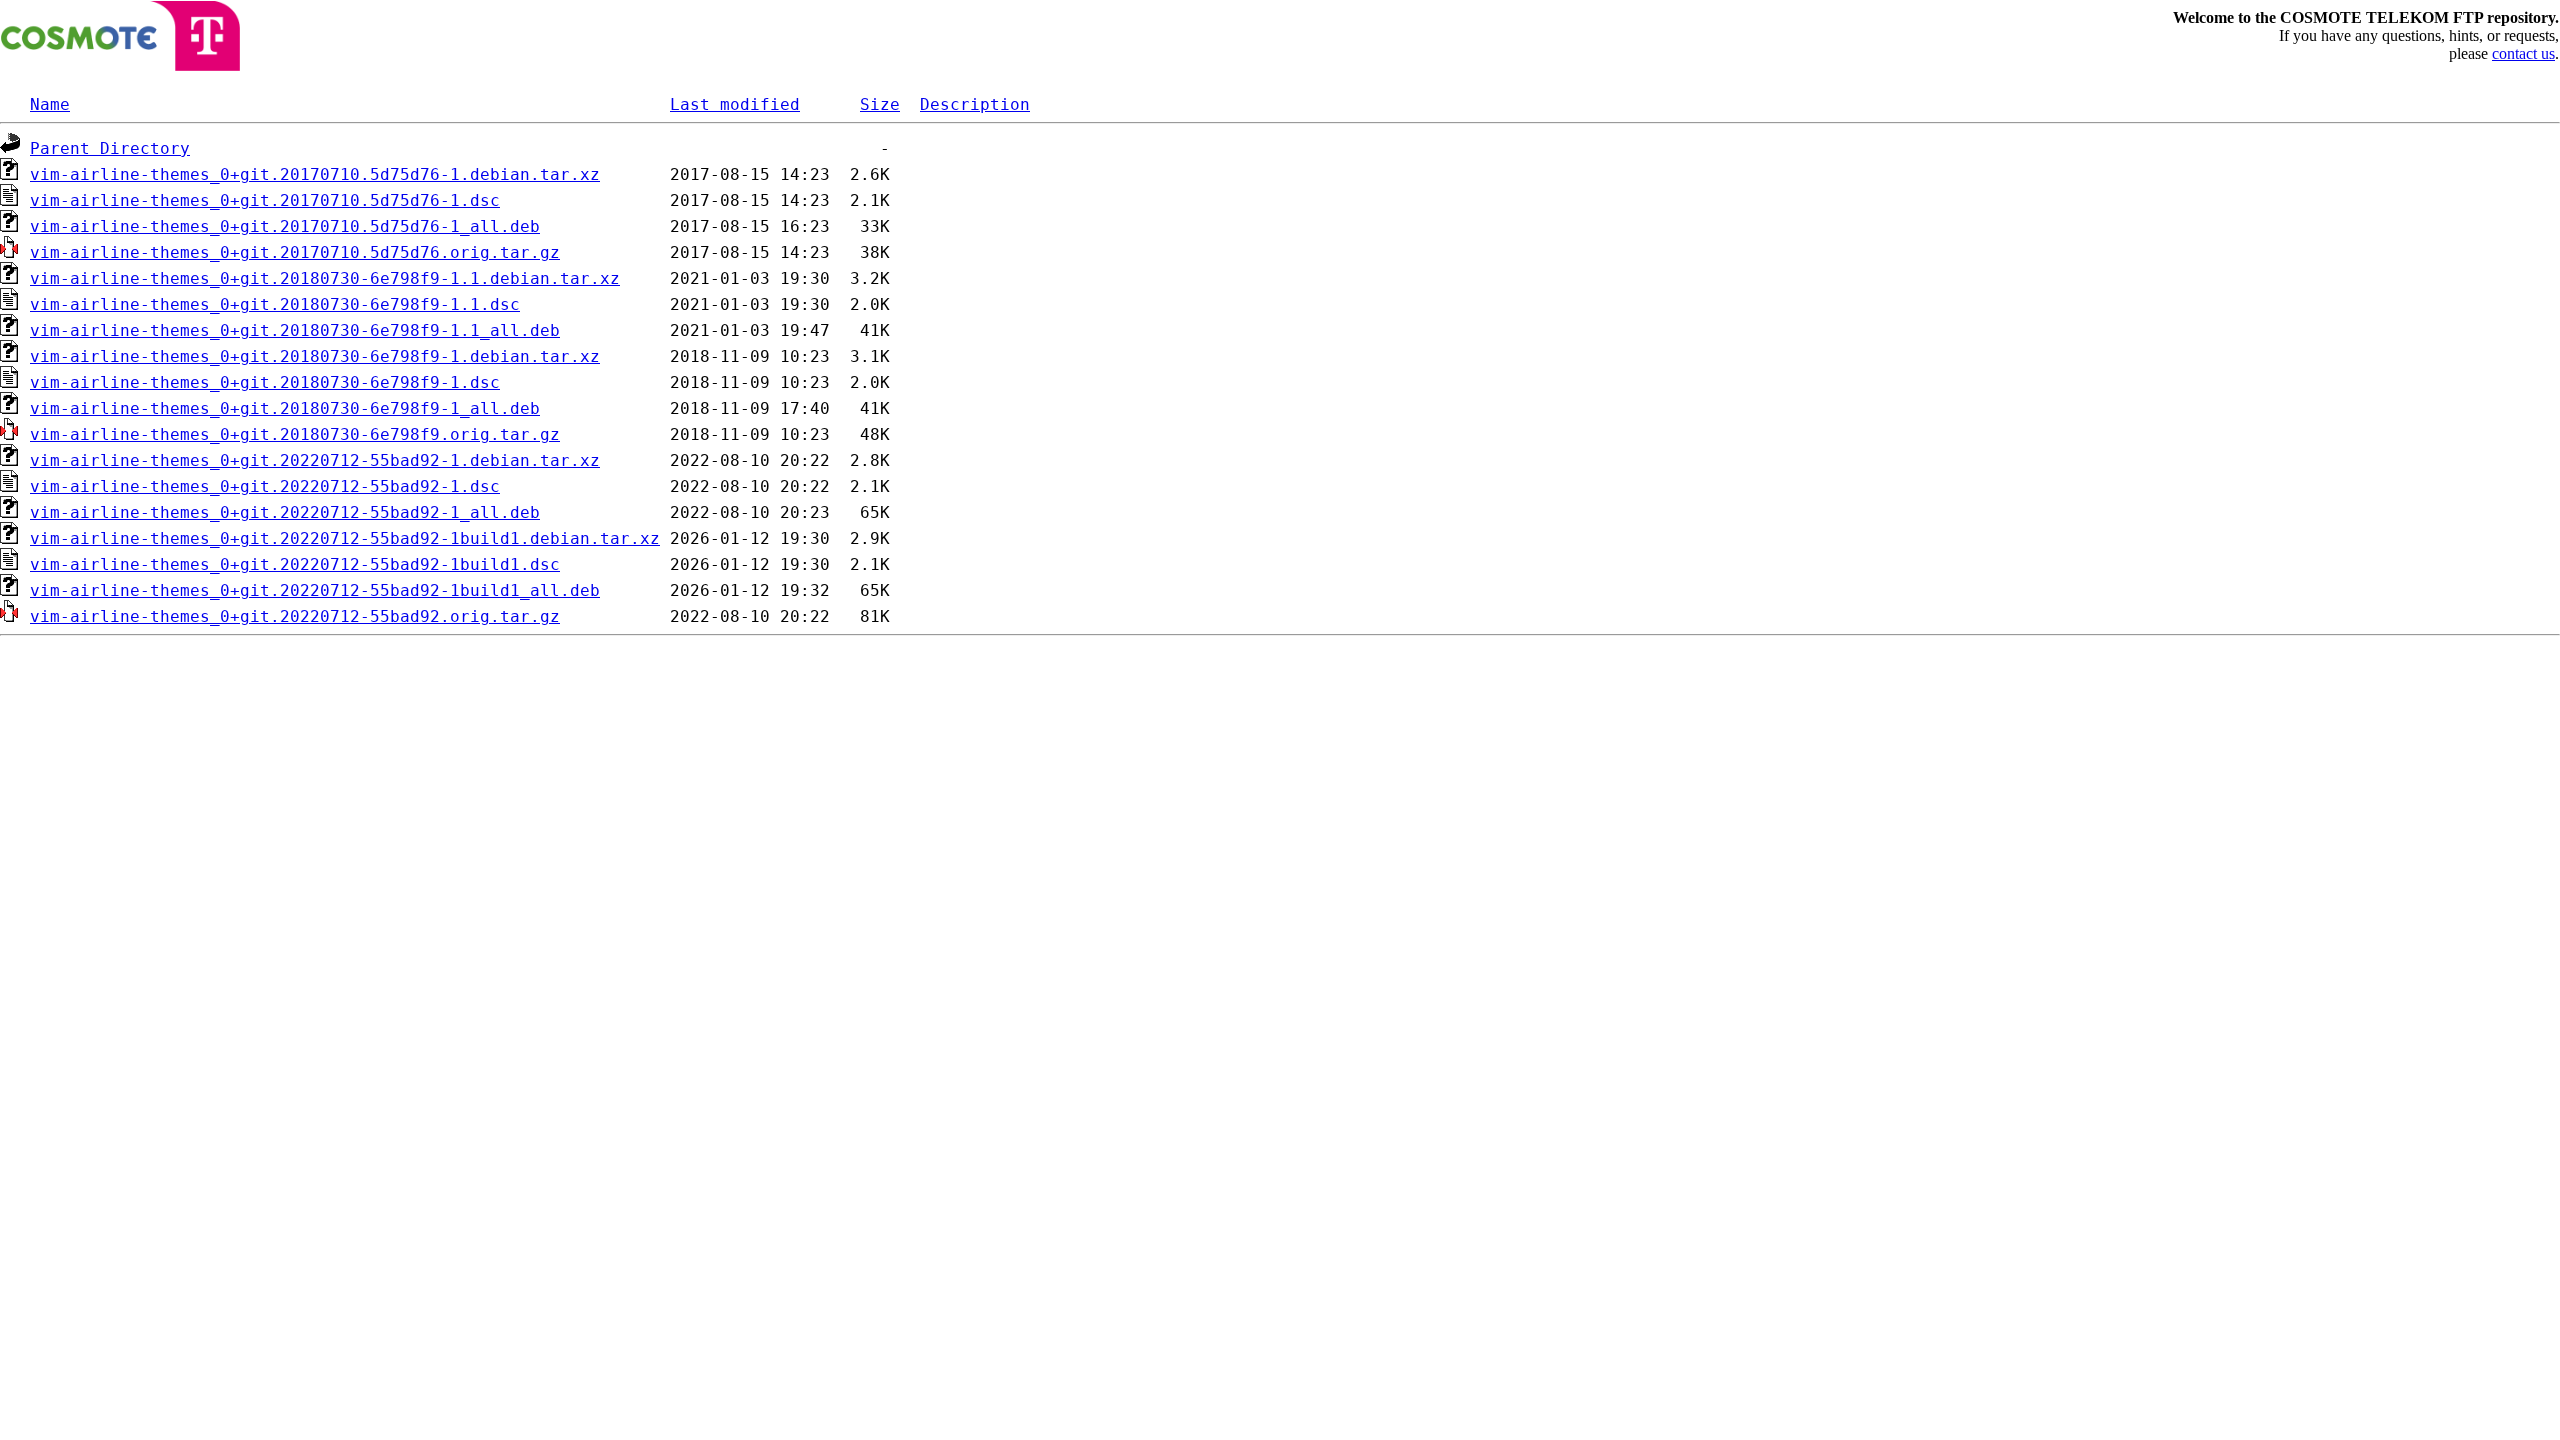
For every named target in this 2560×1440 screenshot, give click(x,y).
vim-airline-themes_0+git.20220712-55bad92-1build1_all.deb (315, 590)
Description (975, 104)
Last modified (735, 104)
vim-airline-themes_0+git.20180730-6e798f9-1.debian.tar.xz (315, 356)
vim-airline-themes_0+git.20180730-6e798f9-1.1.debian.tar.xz (325, 278)
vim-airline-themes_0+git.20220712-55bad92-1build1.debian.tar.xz (345, 538)
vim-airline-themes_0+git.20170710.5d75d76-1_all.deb (285, 226)
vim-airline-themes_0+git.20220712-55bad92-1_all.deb (285, 512)
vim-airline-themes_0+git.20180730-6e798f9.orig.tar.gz (295, 434)
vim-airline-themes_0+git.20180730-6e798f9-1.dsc (265, 382)
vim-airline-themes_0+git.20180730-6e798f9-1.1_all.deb (295, 330)
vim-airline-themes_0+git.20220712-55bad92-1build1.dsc (295, 564)
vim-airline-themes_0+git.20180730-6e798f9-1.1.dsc (275, 304)
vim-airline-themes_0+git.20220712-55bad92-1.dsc (265, 486)
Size (880, 104)
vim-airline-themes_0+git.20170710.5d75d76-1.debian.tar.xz (315, 174)
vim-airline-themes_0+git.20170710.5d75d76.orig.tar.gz (295, 252)
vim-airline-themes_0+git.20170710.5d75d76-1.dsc (265, 200)
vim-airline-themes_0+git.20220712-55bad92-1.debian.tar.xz (315, 460)
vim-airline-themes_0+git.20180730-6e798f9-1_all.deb (285, 408)
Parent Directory (110, 148)
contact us (2523, 53)
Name (50, 104)
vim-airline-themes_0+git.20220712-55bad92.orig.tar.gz (295, 616)
